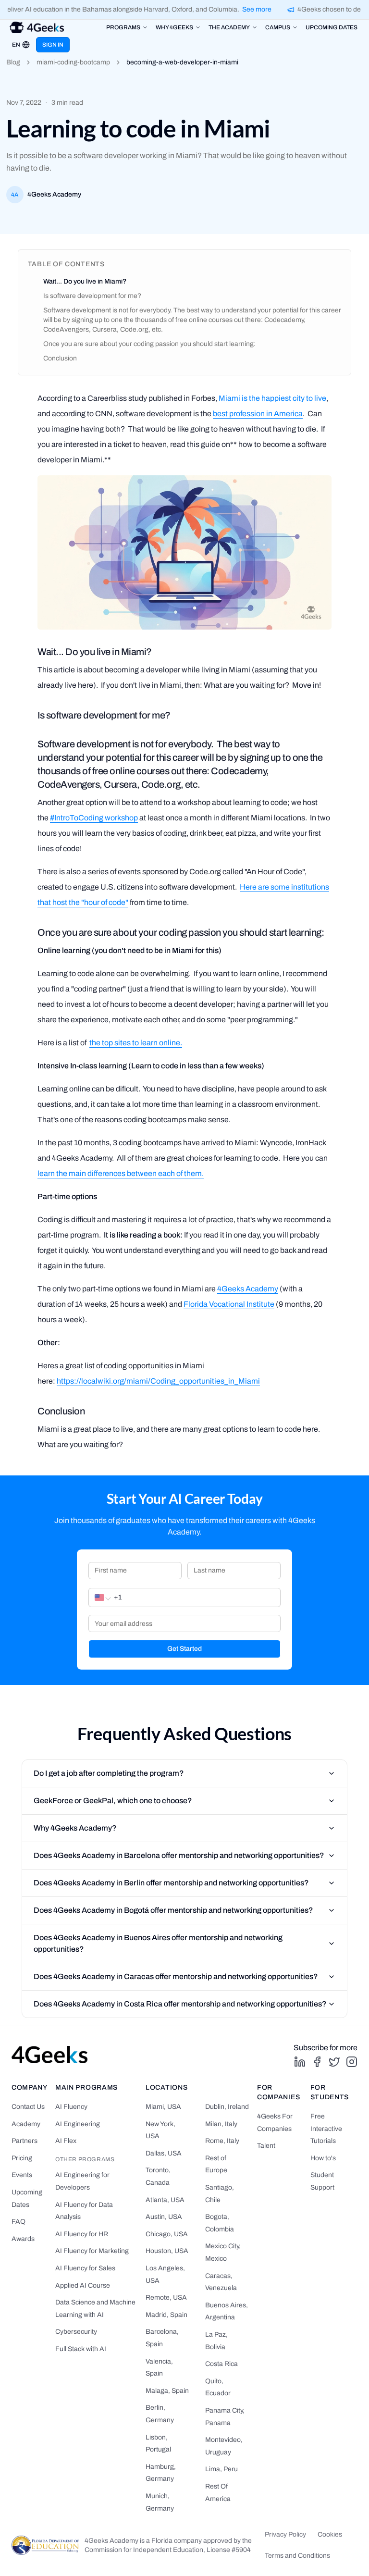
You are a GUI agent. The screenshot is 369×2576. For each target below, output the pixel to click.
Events (22, 2175)
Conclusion (60, 358)
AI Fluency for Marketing (92, 2251)
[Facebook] (317, 2062)
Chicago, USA (167, 2234)
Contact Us (28, 2107)
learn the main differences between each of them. (121, 1173)
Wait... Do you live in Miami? (85, 281)
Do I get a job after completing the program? (109, 1773)
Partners (25, 2141)
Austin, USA (164, 2217)
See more (251, 9)
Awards (23, 2239)
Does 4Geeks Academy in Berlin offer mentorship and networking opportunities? (171, 1883)
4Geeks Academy (248, 1289)
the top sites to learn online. (136, 1043)
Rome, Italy (222, 2141)
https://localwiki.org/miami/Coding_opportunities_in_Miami (158, 1381)
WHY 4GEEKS (174, 27)
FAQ (18, 2222)
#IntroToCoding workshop (94, 818)
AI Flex (66, 2141)
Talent (266, 2146)
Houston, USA (167, 2251)
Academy (26, 2124)
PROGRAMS (123, 27)
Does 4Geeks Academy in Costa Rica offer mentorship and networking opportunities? (180, 2004)
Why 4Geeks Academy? (75, 1828)
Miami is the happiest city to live (272, 398)
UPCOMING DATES (332, 27)
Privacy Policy (285, 2534)
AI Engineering (78, 2124)
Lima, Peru (221, 2469)
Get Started (184, 1649)
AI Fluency (71, 2107)
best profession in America (258, 414)
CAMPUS (278, 27)
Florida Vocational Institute (229, 1304)
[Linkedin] (300, 2062)
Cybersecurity (76, 2332)
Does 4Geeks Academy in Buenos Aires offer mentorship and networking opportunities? (158, 1943)
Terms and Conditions (297, 2556)
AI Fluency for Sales (85, 2268)
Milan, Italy (221, 2124)
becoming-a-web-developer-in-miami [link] (182, 62)
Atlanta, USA (165, 2200)
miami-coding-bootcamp (73, 62)
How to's (323, 2158)
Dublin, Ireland (227, 2107)
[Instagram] (352, 2062)
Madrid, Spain (166, 2315)
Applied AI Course (83, 2285)
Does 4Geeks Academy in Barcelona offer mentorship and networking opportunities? (179, 1855)
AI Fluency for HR (82, 2234)
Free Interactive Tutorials (326, 2129)
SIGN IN (53, 45)
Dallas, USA (164, 2153)
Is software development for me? (92, 296)
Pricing (22, 2158)
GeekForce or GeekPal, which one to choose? (113, 1801)
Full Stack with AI (81, 2349)
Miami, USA (163, 2107)
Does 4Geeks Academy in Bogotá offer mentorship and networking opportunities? (173, 1910)
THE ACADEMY (229, 27)
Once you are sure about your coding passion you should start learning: (149, 344)
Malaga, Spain (167, 2391)
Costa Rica (221, 2364)
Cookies (330, 2534)
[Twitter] (334, 2062)
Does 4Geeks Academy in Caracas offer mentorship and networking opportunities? (176, 1976)
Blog (13, 62)
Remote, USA (166, 2297)
